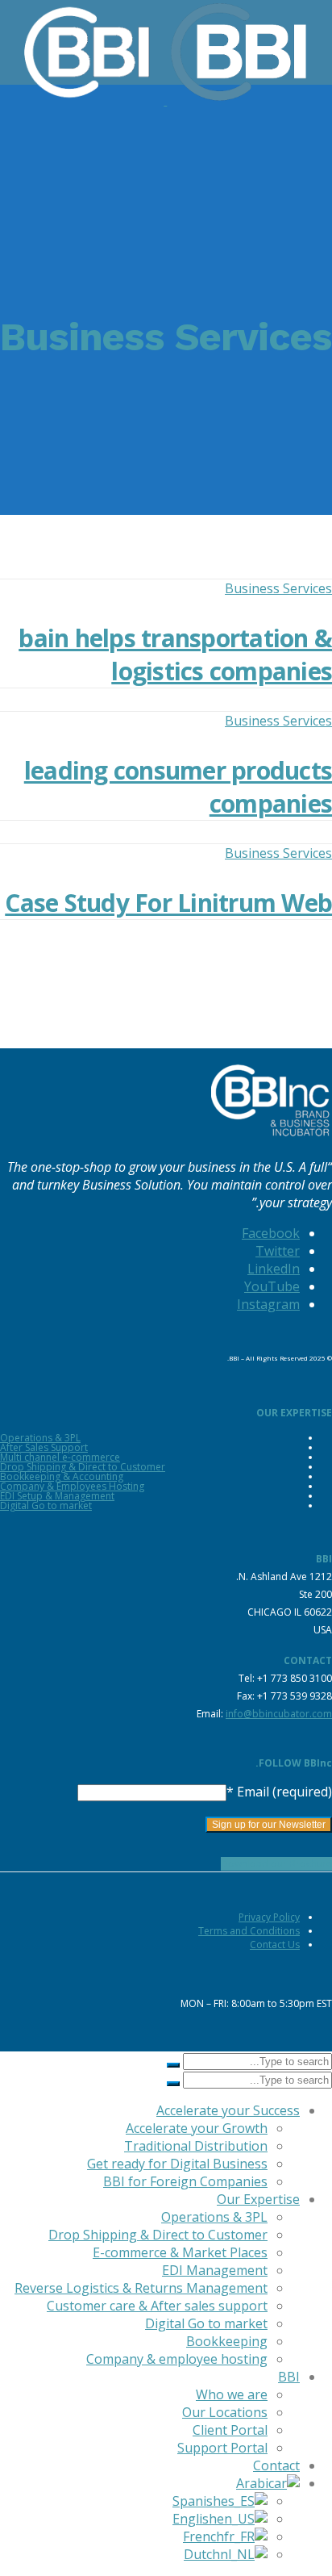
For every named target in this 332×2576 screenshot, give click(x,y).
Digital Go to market (46, 1505)
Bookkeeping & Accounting (62, 1476)
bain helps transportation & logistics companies (175, 654)
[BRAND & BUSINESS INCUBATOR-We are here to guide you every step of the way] (176, 100)
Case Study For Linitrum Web (168, 903)
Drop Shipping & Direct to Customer (83, 1467)
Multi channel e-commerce (60, 1457)
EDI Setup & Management (57, 1496)
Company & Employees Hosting (72, 1486)
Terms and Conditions (249, 1931)
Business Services (278, 588)
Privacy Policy (269, 1917)
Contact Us (275, 1945)
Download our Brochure (276, 1864)
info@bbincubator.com (279, 1714)
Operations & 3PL (40, 1438)
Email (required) (279, 1792)
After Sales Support (44, 1447)
